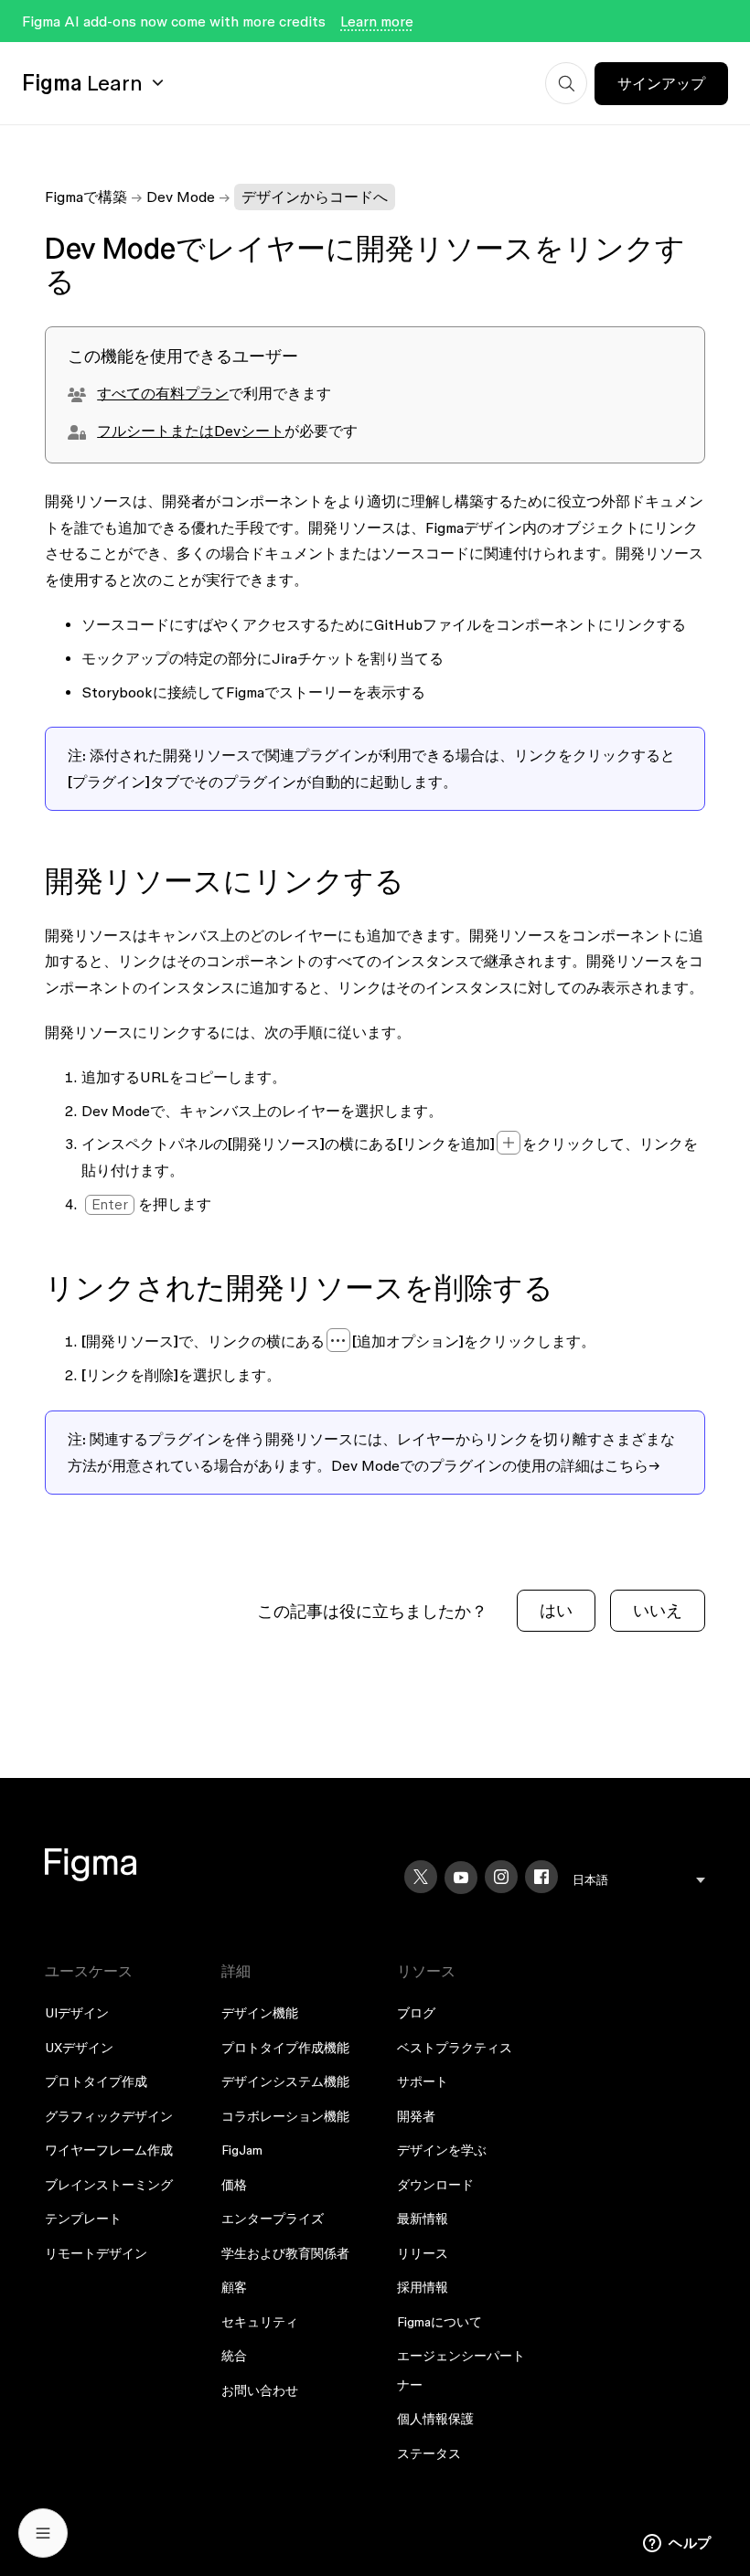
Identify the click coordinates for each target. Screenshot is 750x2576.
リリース (423, 2253)
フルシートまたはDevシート (191, 431)
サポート (423, 2081)
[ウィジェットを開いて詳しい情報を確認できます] (677, 2544)
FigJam (242, 2150)
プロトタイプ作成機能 (285, 2048)
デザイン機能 (260, 2013)
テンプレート (83, 2219)
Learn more (377, 21)
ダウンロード (435, 2185)
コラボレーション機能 (285, 2116)
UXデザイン (79, 2048)
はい (556, 1610)
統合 (234, 2356)
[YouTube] (461, 1878)
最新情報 (423, 2219)
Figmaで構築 (86, 197)
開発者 (416, 2116)
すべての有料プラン (163, 393)
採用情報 (423, 2287)
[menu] (639, 1880)
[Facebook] (541, 1877)
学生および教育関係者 (285, 2253)
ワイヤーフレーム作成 (109, 2150)
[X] (421, 1877)
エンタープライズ (273, 2219)
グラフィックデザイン (109, 2116)
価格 (234, 2185)
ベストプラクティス (455, 2048)
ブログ (416, 2013)
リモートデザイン (96, 2253)
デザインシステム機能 (285, 2081)
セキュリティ (260, 2322)
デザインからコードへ (315, 197)
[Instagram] (501, 1877)
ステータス (429, 2454)
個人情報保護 (435, 2419)
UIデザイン (77, 2013)
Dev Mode (181, 197)
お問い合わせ (260, 2390)
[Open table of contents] (43, 2533)
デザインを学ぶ (442, 2150)
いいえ (658, 1610)
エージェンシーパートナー (461, 2370)
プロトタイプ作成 (96, 2081)
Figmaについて (439, 2322)
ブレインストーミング (109, 2185)
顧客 (234, 2287)
